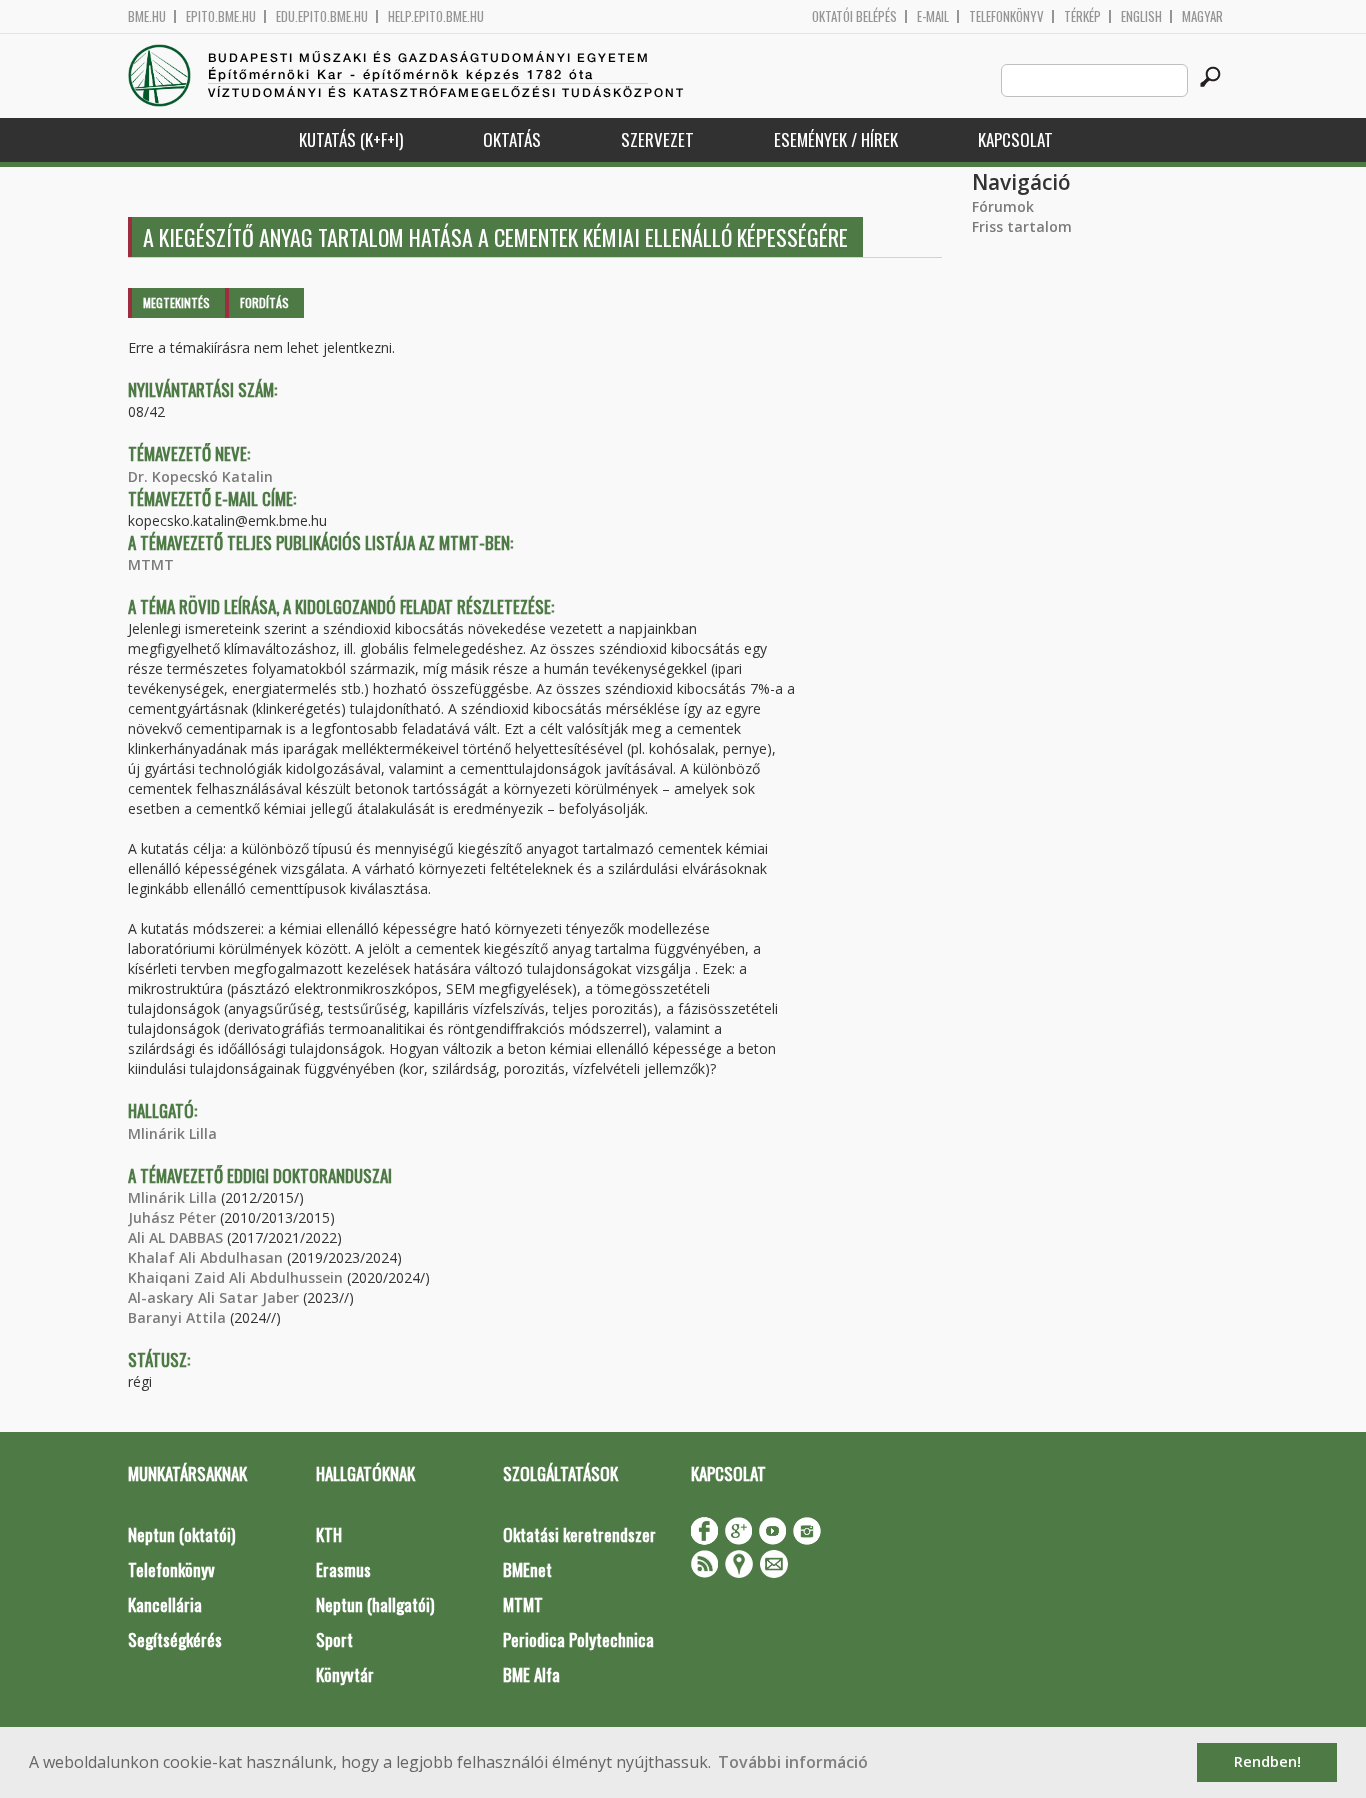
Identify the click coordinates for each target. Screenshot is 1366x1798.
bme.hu (147, 16)
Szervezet (657, 139)
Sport (334, 1639)
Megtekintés (176, 302)
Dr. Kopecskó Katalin (200, 476)
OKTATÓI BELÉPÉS (854, 16)
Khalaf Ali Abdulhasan (205, 1257)
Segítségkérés (175, 1639)
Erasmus (343, 1569)
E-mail (933, 16)
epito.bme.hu (221, 16)
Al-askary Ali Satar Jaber (213, 1297)
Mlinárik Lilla (172, 1133)
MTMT (151, 564)
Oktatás (512, 139)
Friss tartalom (1022, 226)
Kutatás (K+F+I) (351, 139)
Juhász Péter (172, 1217)
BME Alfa (531, 1674)
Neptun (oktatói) (181, 1534)
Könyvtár (345, 1674)
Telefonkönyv (1006, 16)
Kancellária (165, 1604)
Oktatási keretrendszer (579, 1534)
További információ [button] (793, 1762)
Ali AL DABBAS (175, 1237)
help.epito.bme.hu (436, 16)
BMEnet (527, 1569)
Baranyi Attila (177, 1317)
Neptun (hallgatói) (375, 1604)
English (1141, 16)
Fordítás (264, 302)
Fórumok (1003, 206)
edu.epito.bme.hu (322, 16)
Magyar (1202, 16)
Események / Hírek (836, 139)
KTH (329, 1534)
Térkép (1082, 16)
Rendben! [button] (1267, 1761)
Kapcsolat (1015, 139)
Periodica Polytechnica (578, 1639)
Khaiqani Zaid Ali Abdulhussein (235, 1277)
